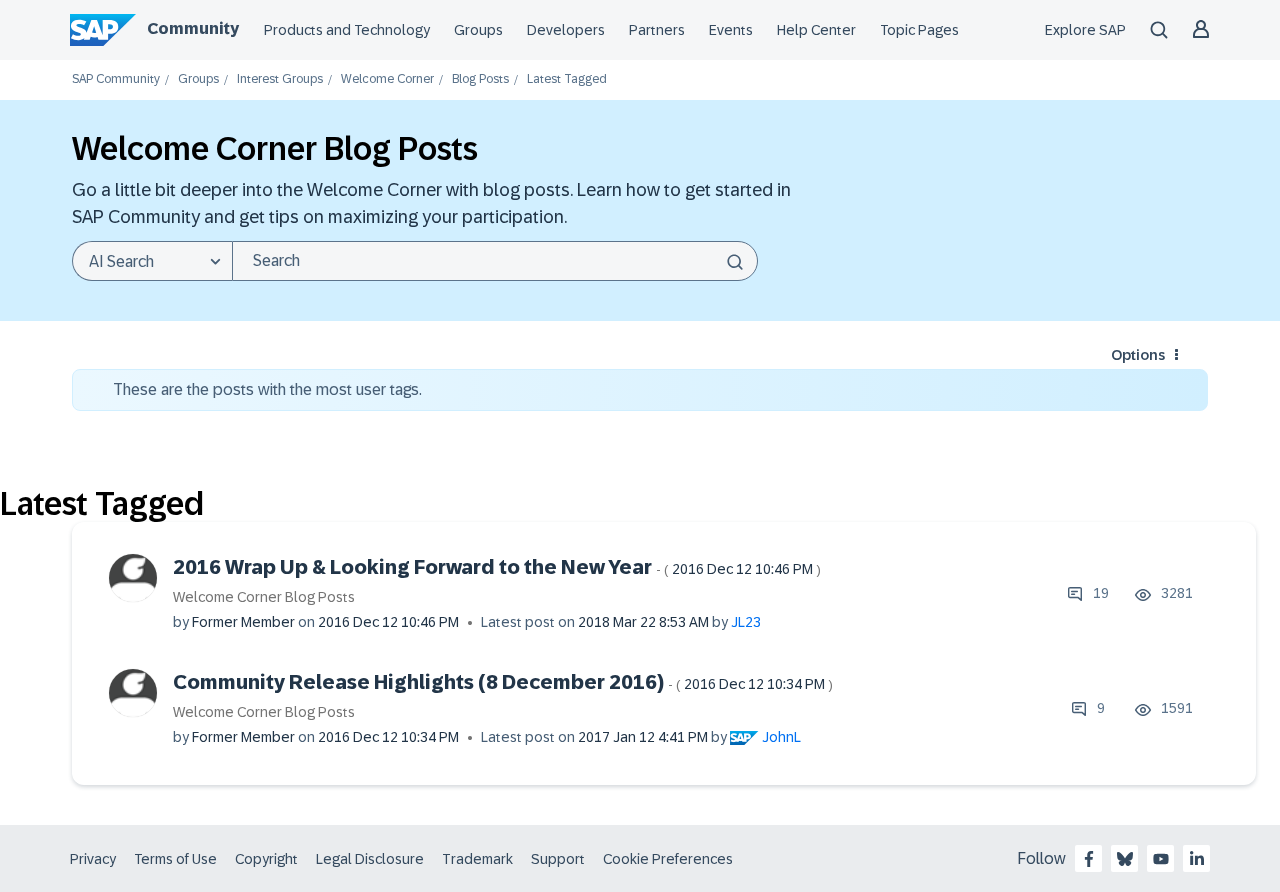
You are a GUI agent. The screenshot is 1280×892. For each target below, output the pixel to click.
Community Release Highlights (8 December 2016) (503, 682)
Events (731, 30)
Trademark (477, 859)
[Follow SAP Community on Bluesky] (1125, 859)
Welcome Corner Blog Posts (264, 597)
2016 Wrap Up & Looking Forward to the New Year (497, 567)
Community (193, 28)
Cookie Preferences (668, 859)
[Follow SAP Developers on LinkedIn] (1197, 859)
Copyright (266, 859)
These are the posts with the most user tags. (267, 389)
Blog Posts (480, 79)
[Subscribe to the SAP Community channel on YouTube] (1161, 859)
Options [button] (1138, 355)
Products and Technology (347, 30)
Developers (566, 30)
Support (558, 859)
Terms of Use (175, 859)
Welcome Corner (387, 79)
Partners (657, 30)
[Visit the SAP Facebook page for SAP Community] (1089, 859)
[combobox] (495, 261)
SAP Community (116, 79)
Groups (478, 30)
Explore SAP (1085, 30)
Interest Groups (280, 79)
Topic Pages (919, 30)
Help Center (816, 30)
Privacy (93, 859)
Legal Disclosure (370, 859)
